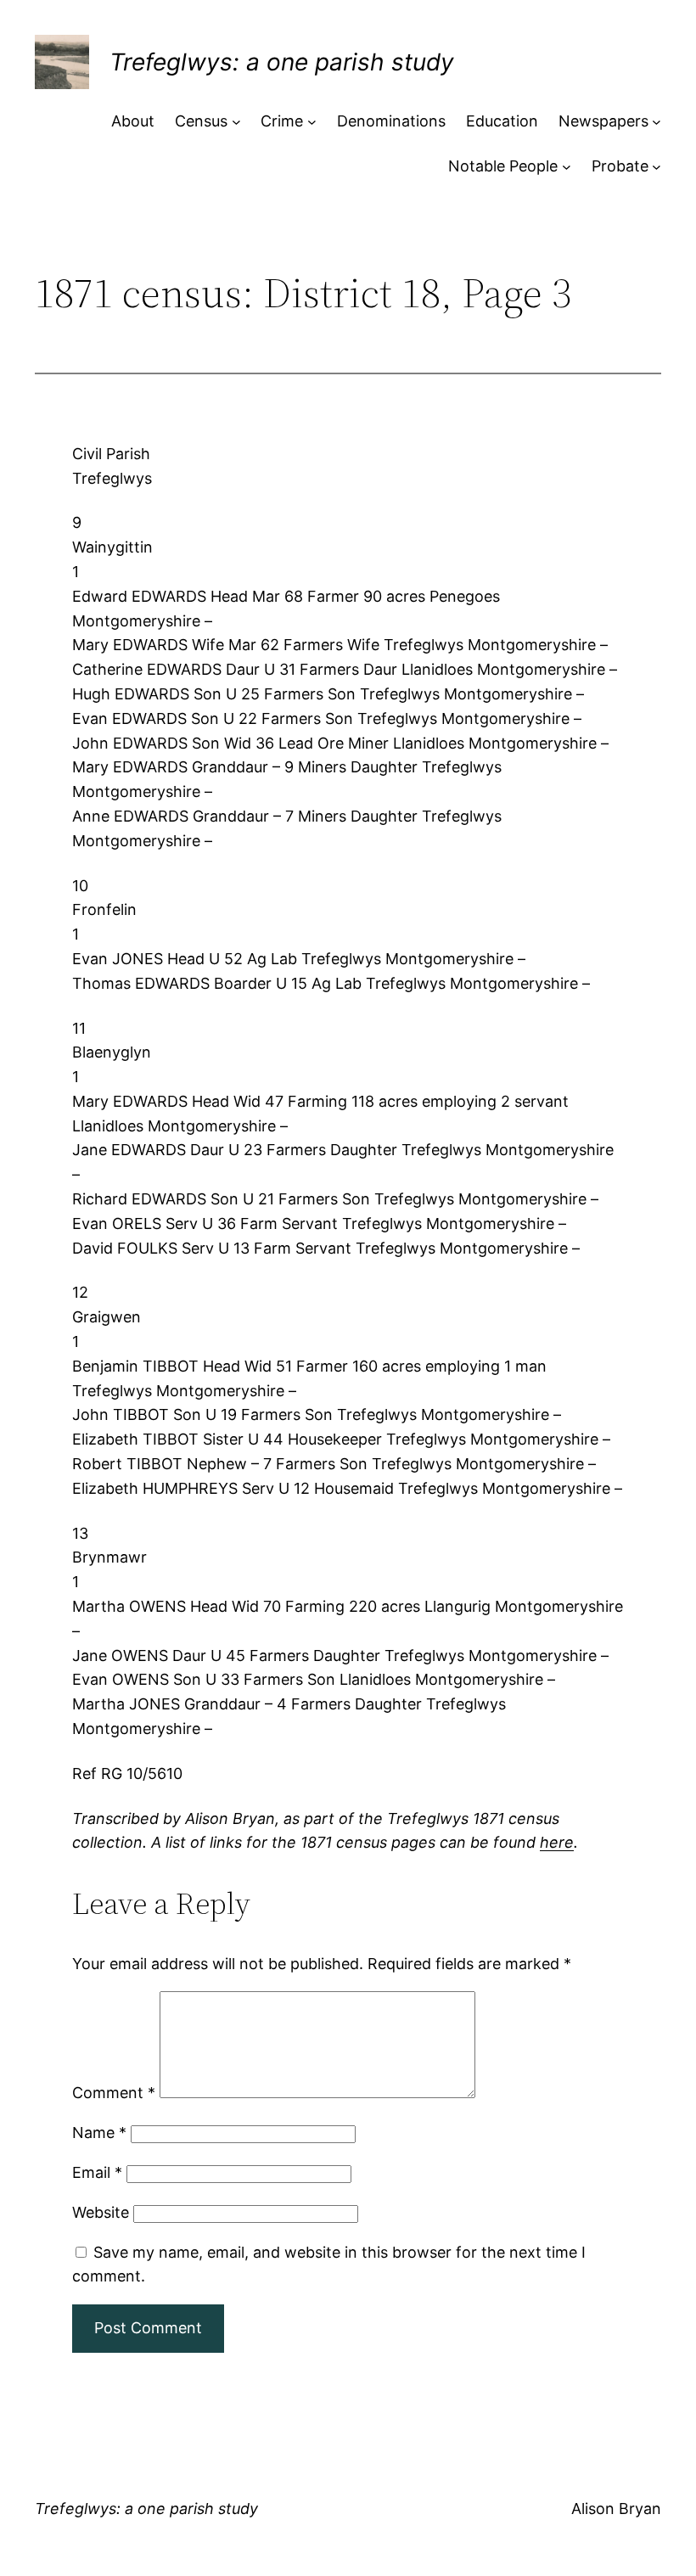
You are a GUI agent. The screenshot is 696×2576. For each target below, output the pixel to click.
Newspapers (603, 121)
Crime (282, 121)
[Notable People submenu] (567, 167)
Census (201, 121)
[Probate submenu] (657, 167)
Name (99, 2133)
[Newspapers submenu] (657, 122)
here (557, 1842)
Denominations (391, 121)
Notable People (503, 166)
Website (101, 2212)
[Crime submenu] (312, 122)
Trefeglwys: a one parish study (282, 62)
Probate (620, 166)
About (133, 121)
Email (97, 2172)
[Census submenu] (236, 122)
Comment (114, 2093)
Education (502, 121)
